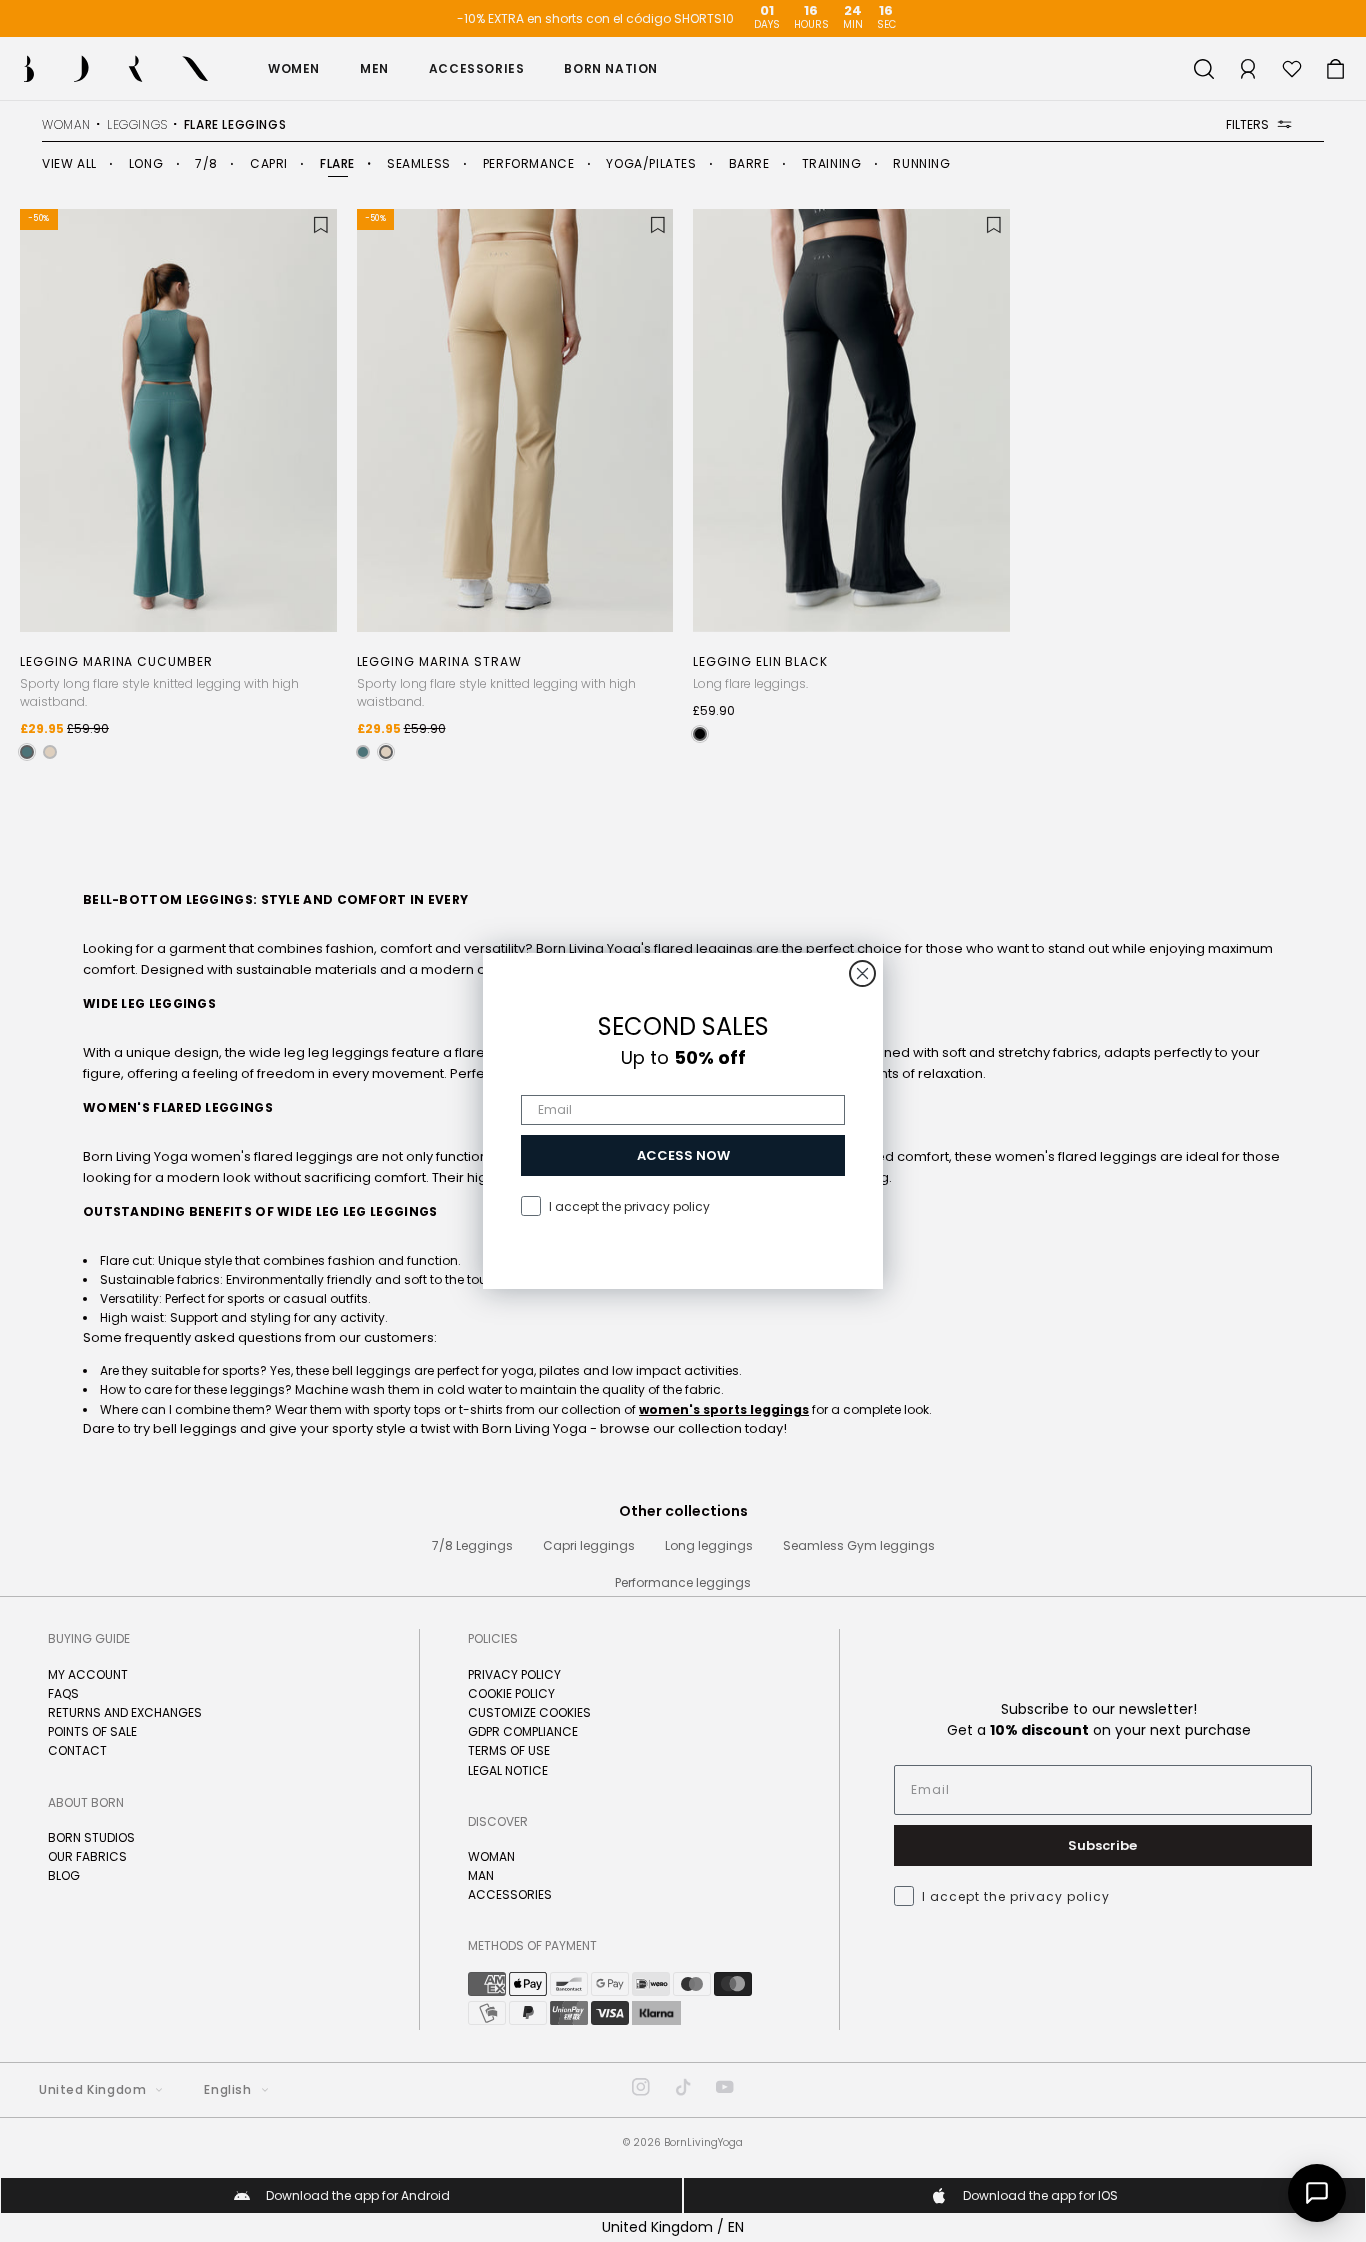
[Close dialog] (862, 973)
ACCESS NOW (683, 1155)
